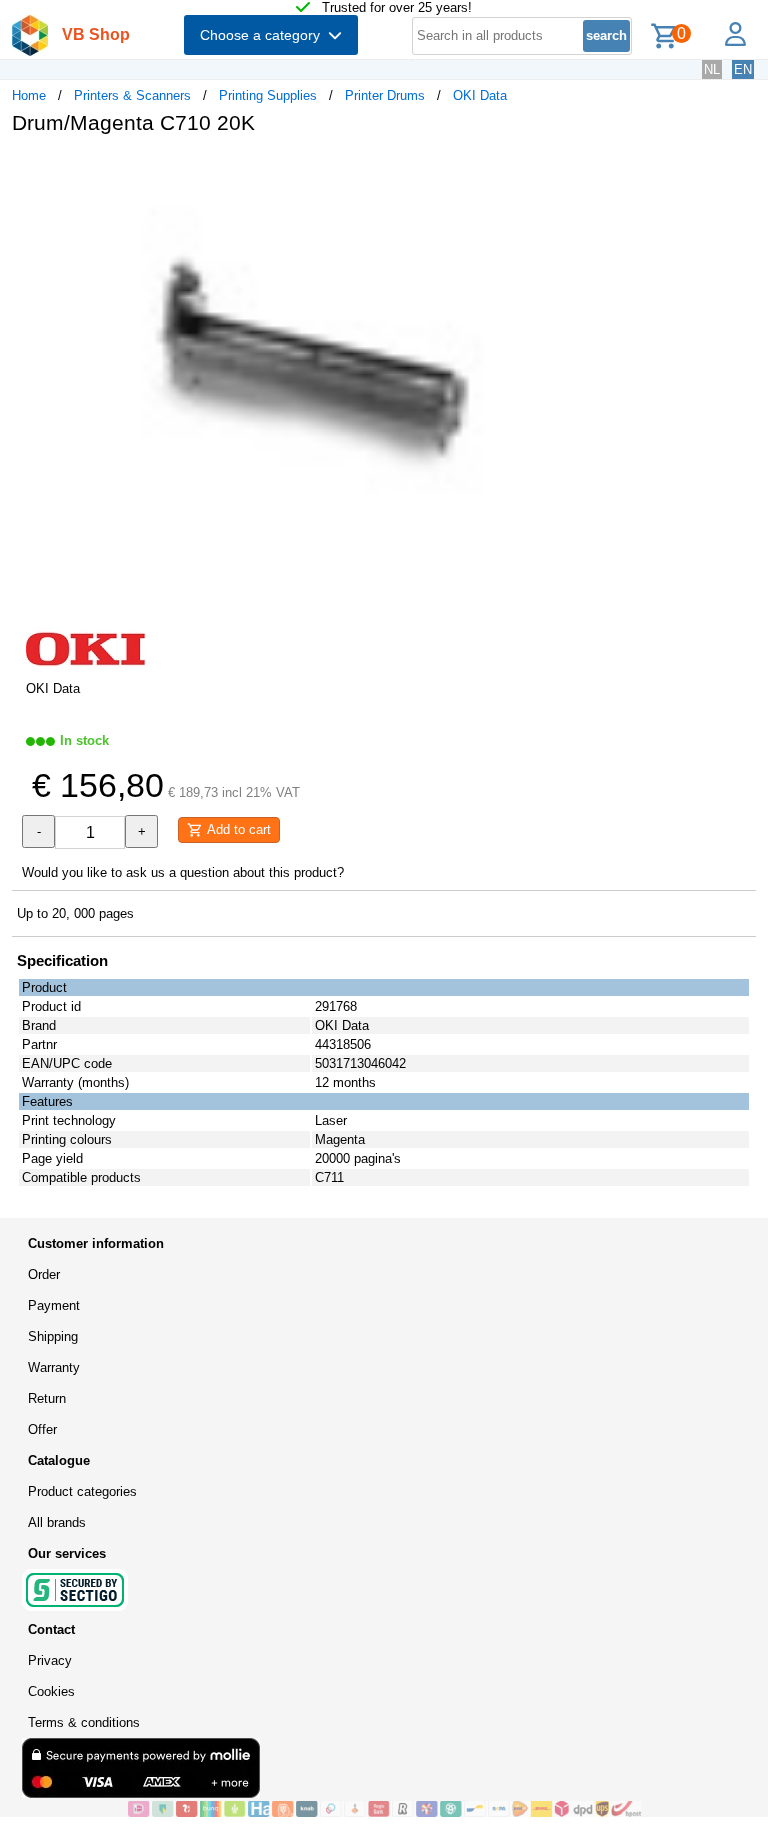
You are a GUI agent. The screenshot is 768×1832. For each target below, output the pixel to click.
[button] (594, 171)
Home (29, 95)
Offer (42, 1429)
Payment (54, 1305)
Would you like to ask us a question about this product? (183, 872)
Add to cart (237, 829)
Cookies (51, 1691)
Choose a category (264, 35)
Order (44, 1274)
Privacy (50, 1660)
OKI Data (480, 95)
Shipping (53, 1336)
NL (712, 69)
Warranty (54, 1367)
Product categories (82, 1491)
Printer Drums (385, 95)
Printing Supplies (268, 95)
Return (47, 1398)
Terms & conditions (84, 1722)
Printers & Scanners (132, 95)
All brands (57, 1522)
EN (743, 69)
